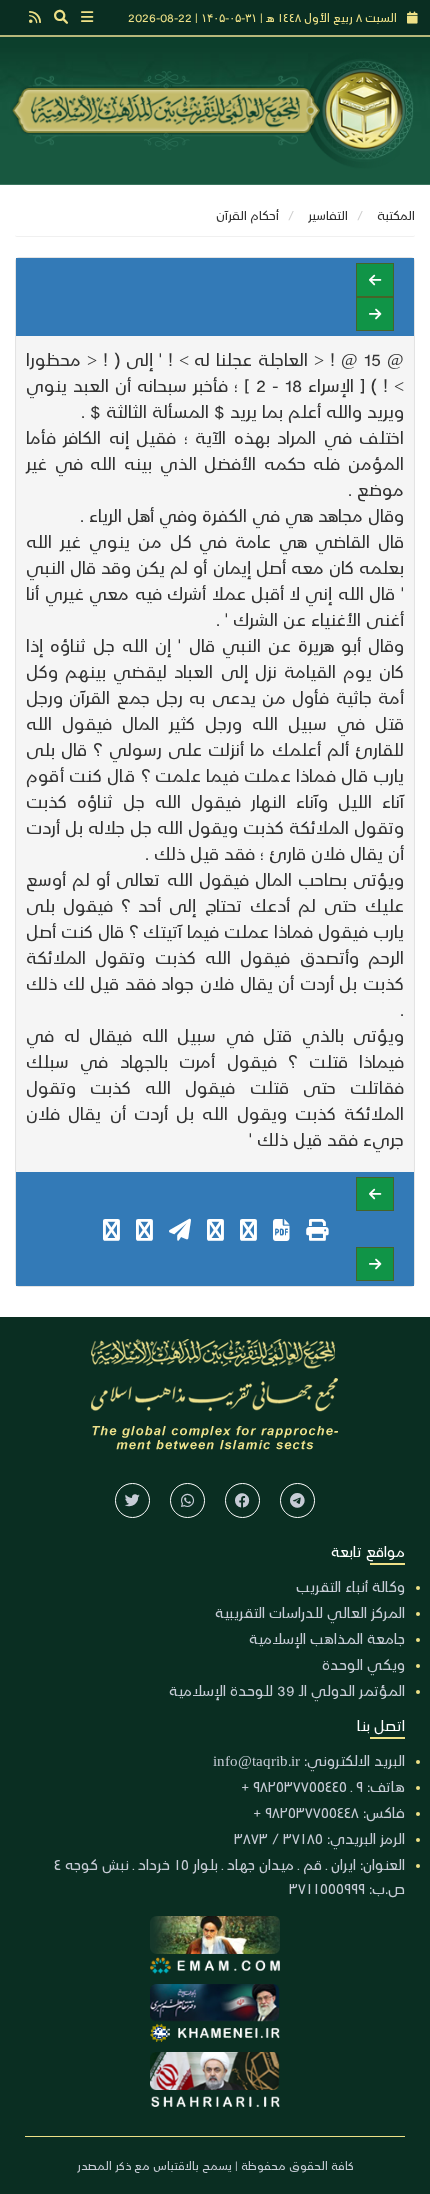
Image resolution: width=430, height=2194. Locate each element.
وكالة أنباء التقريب (350, 1586)
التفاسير (328, 214)
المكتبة (396, 214)
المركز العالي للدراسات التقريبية (310, 1612)
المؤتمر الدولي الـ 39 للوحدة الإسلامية (287, 1690)
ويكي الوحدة (363, 1664)
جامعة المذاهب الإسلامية (327, 1638)
